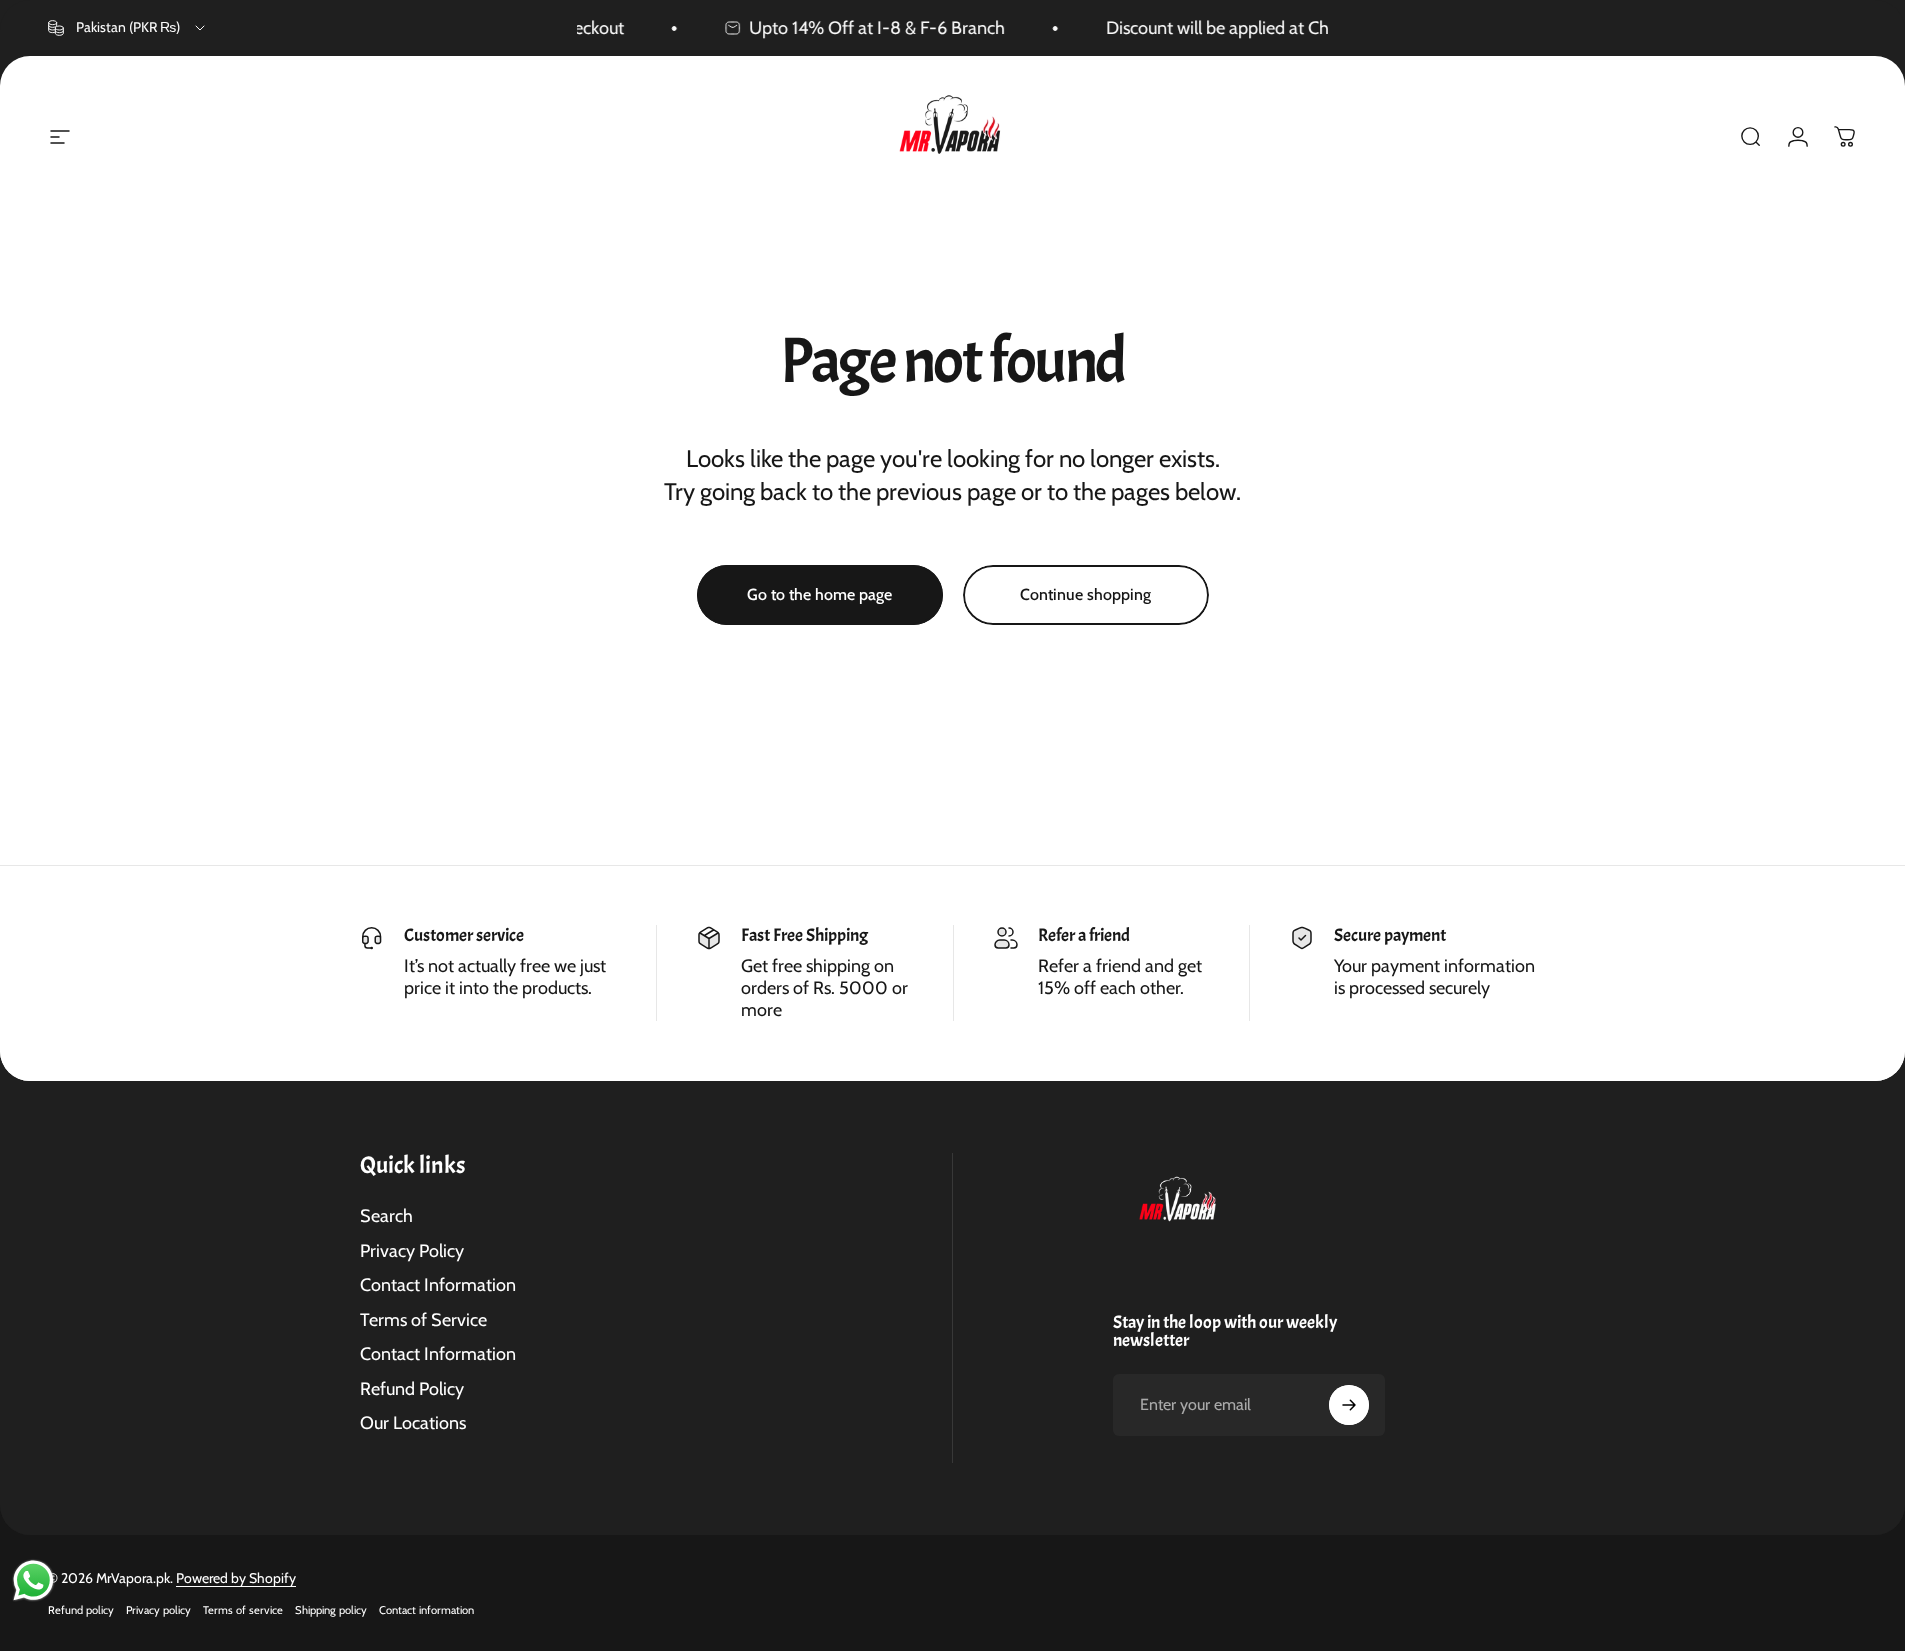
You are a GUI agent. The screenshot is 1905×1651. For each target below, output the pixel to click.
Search (386, 1216)
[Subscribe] (1349, 1405)
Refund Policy (412, 1389)
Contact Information (438, 1285)
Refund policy (81, 1610)
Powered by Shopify (236, 1578)
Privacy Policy (412, 1251)
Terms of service (243, 1610)
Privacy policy (158, 1610)
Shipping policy (331, 1610)
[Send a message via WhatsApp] (33, 1580)
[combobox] (128, 28)
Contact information (426, 1610)
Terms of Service (423, 1320)
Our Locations (413, 1423)
